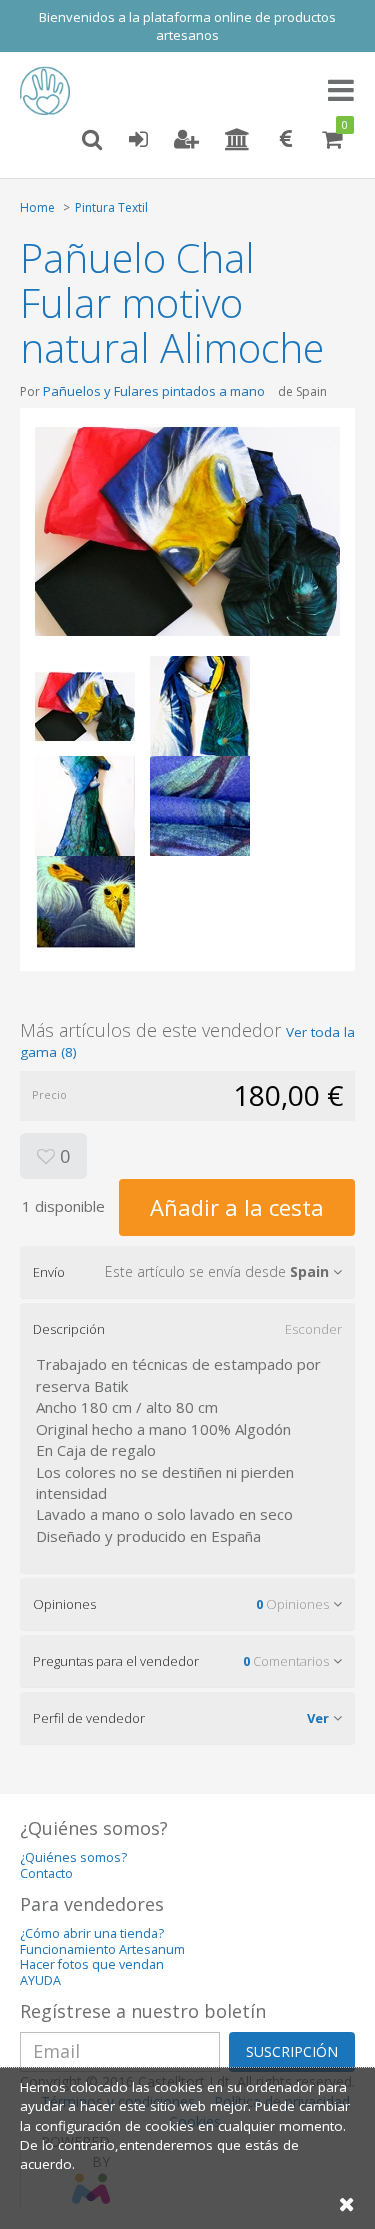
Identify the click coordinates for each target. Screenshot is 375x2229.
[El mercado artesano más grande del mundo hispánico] (50, 91)
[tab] (187, 1272)
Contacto (46, 1873)
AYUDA (40, 1980)
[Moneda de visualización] (286, 140)
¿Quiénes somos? (73, 1857)
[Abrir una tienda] (237, 140)
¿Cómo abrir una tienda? (92, 1933)
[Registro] (186, 140)
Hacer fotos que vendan (92, 1964)
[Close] (347, 2203)
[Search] (92, 140)
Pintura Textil (111, 207)
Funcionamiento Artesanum (102, 1949)
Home (37, 207)
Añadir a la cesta (237, 1207)
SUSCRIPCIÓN (292, 2051)
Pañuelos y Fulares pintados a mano (155, 391)
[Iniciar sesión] (138, 140)
